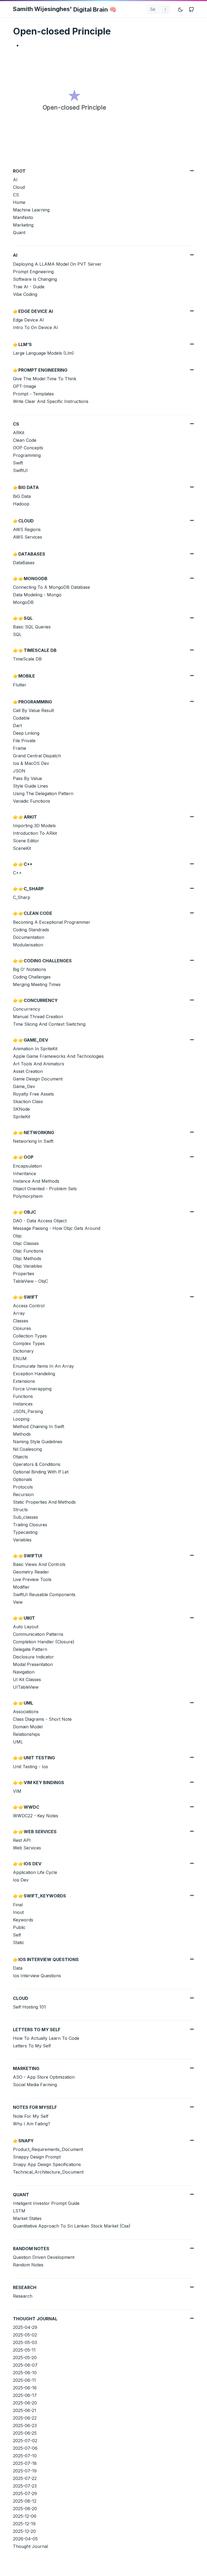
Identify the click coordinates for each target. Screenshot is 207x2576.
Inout (18, 1912)
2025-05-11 (24, 2350)
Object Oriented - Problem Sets (45, 1189)
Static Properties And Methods (44, 1502)
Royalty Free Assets (33, 1094)
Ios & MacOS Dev (31, 763)
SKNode (21, 1109)
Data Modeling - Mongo (37, 595)
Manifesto (23, 217)
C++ (17, 873)
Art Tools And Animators (39, 1064)
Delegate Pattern (30, 1649)
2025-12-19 (24, 2524)
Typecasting (25, 1532)
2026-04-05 (25, 2539)
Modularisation (28, 945)
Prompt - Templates (33, 394)
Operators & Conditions (37, 1464)
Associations (26, 1712)
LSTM (19, 2211)
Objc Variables (27, 1266)
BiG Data (22, 496)
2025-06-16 (25, 2388)
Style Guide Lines (30, 786)
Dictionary (23, 1351)
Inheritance (25, 1174)
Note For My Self (31, 2116)
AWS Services (27, 537)
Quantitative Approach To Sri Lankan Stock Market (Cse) (72, 2226)
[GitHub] (191, 9)
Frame (20, 748)
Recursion (23, 1494)
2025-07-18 (25, 2463)
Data (18, 1968)
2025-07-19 (25, 2471)
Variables (22, 1540)
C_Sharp (22, 897)
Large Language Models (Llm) (43, 353)
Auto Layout (26, 1627)
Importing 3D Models (34, 826)
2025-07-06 (25, 2448)
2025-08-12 (25, 2501)
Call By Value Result (33, 710)
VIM (17, 1791)
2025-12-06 (25, 2516)
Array (19, 1313)
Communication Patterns (38, 1634)
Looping (21, 1419)
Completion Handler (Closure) (44, 1642)
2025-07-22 (25, 2478)
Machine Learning (31, 210)
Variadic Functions (32, 801)
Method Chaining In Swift (39, 1426)
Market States (27, 2218)
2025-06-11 (24, 2380)
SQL (17, 634)
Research (23, 2296)
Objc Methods (27, 1258)
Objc (18, 1236)
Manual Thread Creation (38, 1017)
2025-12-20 (24, 2531)
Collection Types (30, 1336)
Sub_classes (25, 1517)
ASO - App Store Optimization (44, 2077)
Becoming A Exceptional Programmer (52, 922)
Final (18, 1905)
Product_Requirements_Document (48, 2149)
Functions (23, 1396)
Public (19, 1927)
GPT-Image (25, 386)
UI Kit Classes (27, 1679)
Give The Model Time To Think (45, 379)
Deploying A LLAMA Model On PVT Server (57, 264)
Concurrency (27, 1009)
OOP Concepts (28, 448)
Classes (21, 1321)
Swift (18, 463)
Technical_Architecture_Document (48, 2172)
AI (15, 180)
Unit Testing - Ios (30, 1767)
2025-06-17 (25, 2395)
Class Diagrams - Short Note (42, 1719)
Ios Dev (21, 1880)
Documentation (29, 937)
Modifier (21, 1587)
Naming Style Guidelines (38, 1442)
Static (19, 1942)
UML (18, 1742)
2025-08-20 (25, 2509)
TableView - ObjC (30, 1281)
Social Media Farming (35, 2085)
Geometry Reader (31, 1572)
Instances (23, 1404)
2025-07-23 (25, 2486)
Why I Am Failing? (32, 2124)
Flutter (20, 685)
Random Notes (28, 2265)
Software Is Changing (35, 279)
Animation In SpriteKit (35, 1049)
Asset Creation (28, 1071)
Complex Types (29, 1343)
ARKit (19, 433)
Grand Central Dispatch (37, 756)
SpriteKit (22, 1117)
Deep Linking (26, 733)
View (18, 1602)
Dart (17, 726)
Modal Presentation (33, 1664)
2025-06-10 (25, 2373)
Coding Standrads (31, 930)
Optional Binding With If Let (41, 1472)
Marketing (23, 225)
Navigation (24, 1672)
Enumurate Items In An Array (43, 1366)
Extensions (24, 1381)
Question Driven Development (44, 2257)
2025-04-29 (25, 2327)
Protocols (23, 1487)
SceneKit (22, 848)
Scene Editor (26, 841)
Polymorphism (28, 1196)
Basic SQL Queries (32, 627)
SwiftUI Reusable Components (44, 1595)
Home (19, 202)
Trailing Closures (30, 1525)
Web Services (27, 1848)
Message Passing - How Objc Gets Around (57, 1228)
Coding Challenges (32, 977)
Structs (20, 1510)
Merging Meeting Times (37, 984)
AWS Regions (27, 529)
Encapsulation (27, 1166)
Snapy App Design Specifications (47, 2164)
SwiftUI (20, 470)
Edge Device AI (28, 320)
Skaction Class (28, 1101)
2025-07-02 (25, 2441)
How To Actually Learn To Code (46, 2038)
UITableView (26, 1687)
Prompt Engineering (33, 272)
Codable (21, 718)
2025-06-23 (25, 2426)
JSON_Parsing (28, 1411)
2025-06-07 (25, 2365)
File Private (24, 741)
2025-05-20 (25, 2358)
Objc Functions (28, 1251)
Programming (27, 455)
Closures (22, 1328)
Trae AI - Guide (29, 287)
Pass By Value (27, 778)
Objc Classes (26, 1243)
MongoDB (23, 602)
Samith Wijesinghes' (65, 9)
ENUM (20, 1359)
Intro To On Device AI (35, 327)
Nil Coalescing (27, 1449)
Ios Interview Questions (37, 1976)
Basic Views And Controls (39, 1564)
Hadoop (21, 504)
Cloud (19, 187)
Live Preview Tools (32, 1579)
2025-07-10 (25, 2456)
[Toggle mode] (181, 9)
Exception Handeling (34, 1374)
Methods (22, 1434)
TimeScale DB (27, 659)
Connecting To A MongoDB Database (51, 587)
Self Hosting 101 (29, 2007)
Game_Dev (24, 1086)
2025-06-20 (25, 2403)
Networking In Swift (33, 1141)
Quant (19, 232)
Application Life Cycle (35, 1872)
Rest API (22, 1840)
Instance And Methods (36, 1181)
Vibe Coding (25, 294)
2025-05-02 (25, 2335)
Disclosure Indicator (33, 1657)
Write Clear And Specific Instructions (51, 401)
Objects (20, 1457)
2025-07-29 (25, 2493)
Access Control (29, 1306)
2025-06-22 (25, 2418)
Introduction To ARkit (35, 833)
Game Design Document (38, 1079)
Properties (24, 1274)
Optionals (23, 1479)
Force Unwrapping (32, 1389)
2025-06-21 (25, 2410)
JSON (19, 771)
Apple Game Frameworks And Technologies (58, 1056)
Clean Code (25, 440)
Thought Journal (30, 2546)
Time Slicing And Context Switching (49, 1024)
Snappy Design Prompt (37, 2157)
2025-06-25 (25, 2433)
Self (17, 1935)
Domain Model (28, 1727)
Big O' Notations (30, 969)
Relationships (26, 1734)
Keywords (23, 1920)
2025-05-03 (25, 2342)
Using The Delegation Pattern (43, 793)
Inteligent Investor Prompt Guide (46, 2203)
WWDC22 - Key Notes (36, 1816)
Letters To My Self (32, 2046)
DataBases (24, 563)
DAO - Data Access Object (40, 1221)
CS (16, 195)
